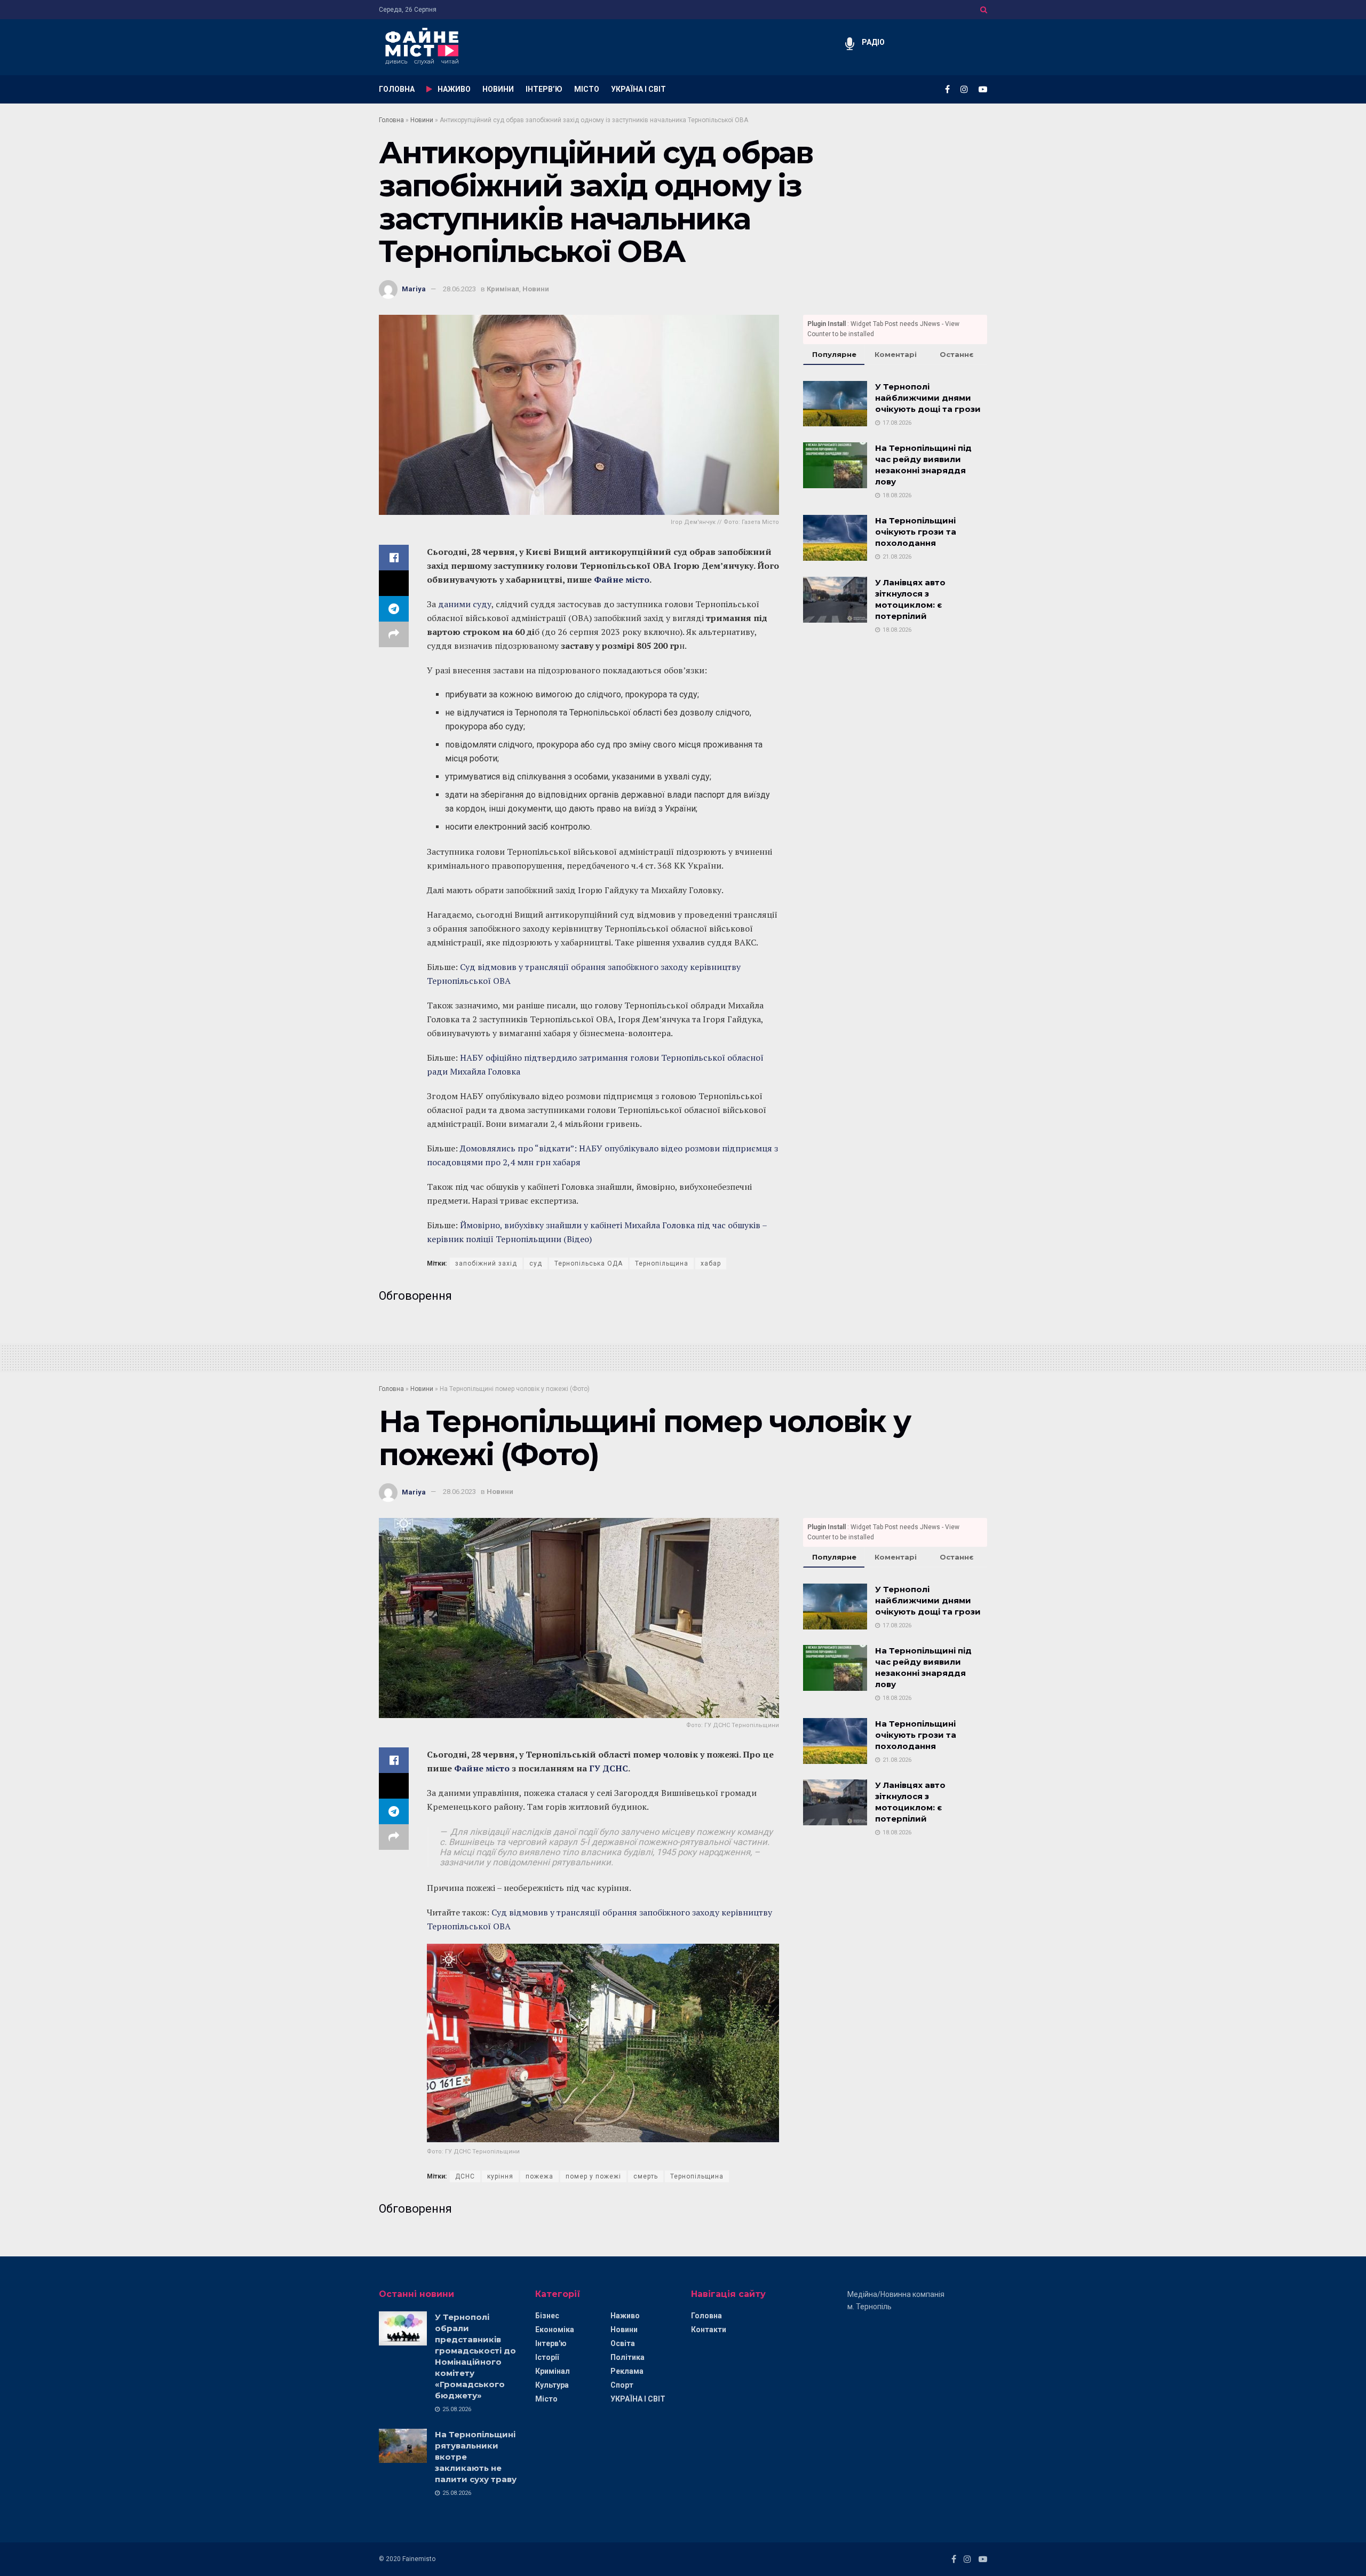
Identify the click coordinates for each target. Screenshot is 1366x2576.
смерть (646, 2176)
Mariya (414, 289)
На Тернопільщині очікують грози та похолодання (916, 532)
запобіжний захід (486, 1263)
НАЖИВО (454, 89)
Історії (547, 2357)
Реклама (627, 2371)
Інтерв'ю (551, 2343)
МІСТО (587, 89)
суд (536, 1263)
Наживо (625, 2316)
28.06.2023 (459, 289)
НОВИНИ (498, 89)
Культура (552, 2385)
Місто (546, 2399)
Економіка (555, 2329)
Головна (391, 120)
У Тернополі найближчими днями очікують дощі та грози (928, 398)
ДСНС (465, 2176)
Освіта (623, 2343)
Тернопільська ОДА (589, 1263)
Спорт (622, 2385)
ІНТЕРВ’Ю (544, 89)
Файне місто (622, 579)
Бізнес (547, 2316)
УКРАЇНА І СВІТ (638, 89)
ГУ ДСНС (609, 1768)
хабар (711, 1263)
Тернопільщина (662, 1263)
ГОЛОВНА (397, 89)
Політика (628, 2357)
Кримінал (503, 289)
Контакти (709, 2329)
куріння (500, 2176)
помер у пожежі (593, 2176)
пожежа (539, 2176)
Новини (422, 120)
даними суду (465, 604)
